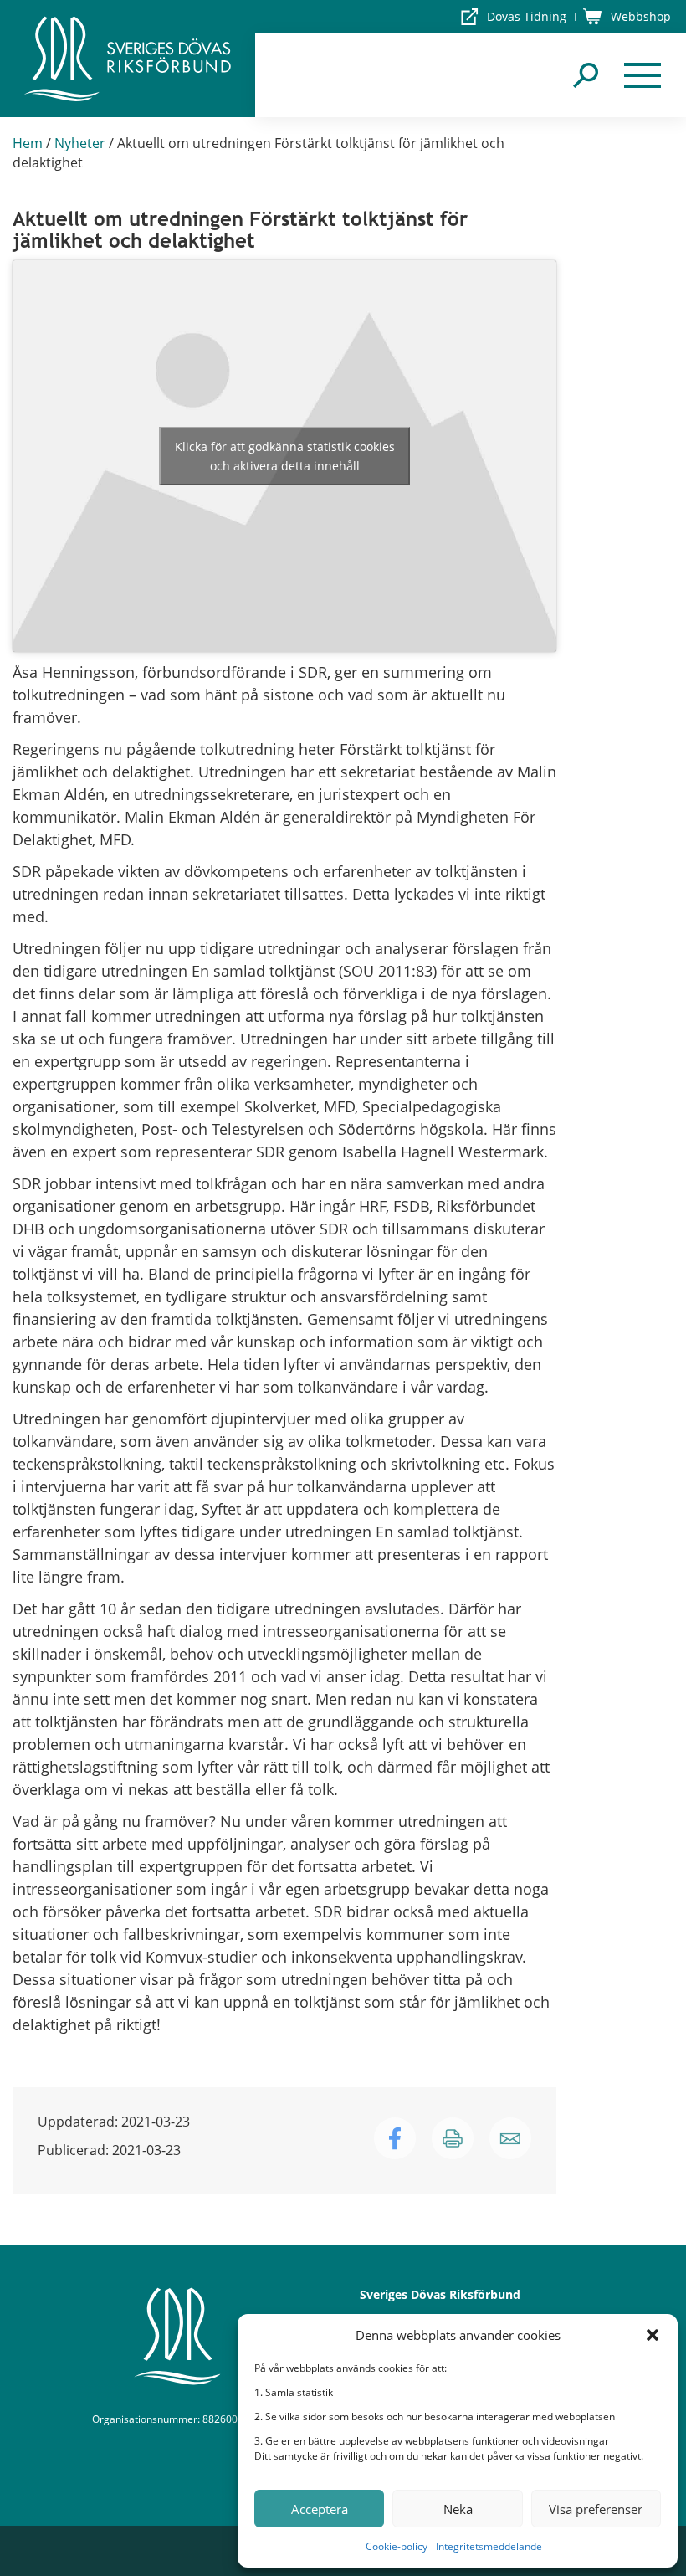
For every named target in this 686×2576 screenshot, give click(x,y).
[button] (653, 2335)
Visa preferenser (596, 2509)
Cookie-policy (397, 2546)
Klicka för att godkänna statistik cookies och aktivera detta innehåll (285, 456)
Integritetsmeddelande (489, 2546)
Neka (458, 2509)
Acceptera (320, 2509)
